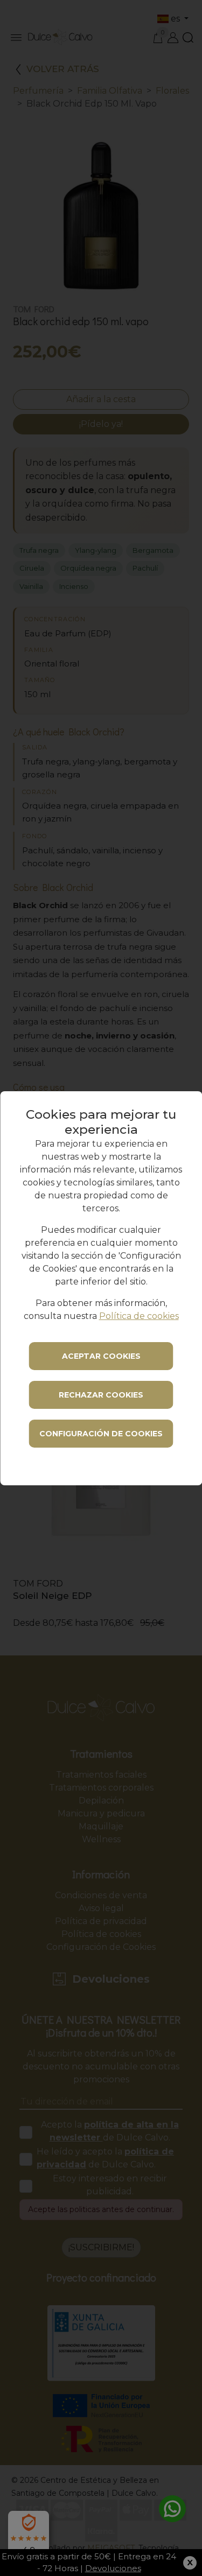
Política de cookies (139, 1316)
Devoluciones (113, 2568)
